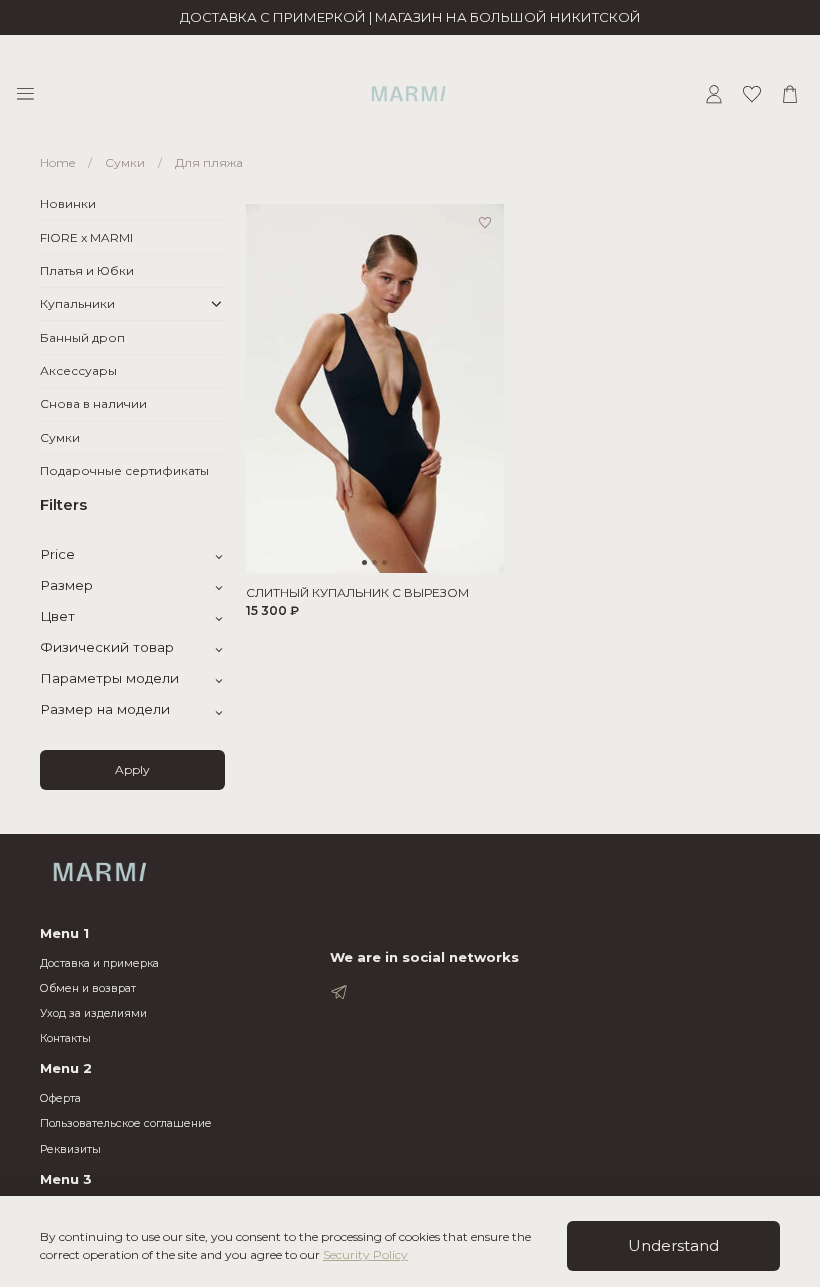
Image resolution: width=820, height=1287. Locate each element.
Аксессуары (78, 370)
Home (57, 162)
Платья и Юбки (87, 270)
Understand (673, 1245)
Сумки (125, 162)
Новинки (68, 203)
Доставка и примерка (99, 963)
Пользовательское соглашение (126, 1123)
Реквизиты (70, 1149)
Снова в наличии (93, 403)
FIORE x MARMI (86, 237)
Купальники (77, 303)
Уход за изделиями (93, 1013)
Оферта (60, 1098)
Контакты (65, 1038)
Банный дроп (82, 337)
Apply (132, 769)
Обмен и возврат (88, 988)
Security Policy (365, 1254)
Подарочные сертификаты (124, 470)
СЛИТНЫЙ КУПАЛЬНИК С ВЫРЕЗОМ (357, 592)
